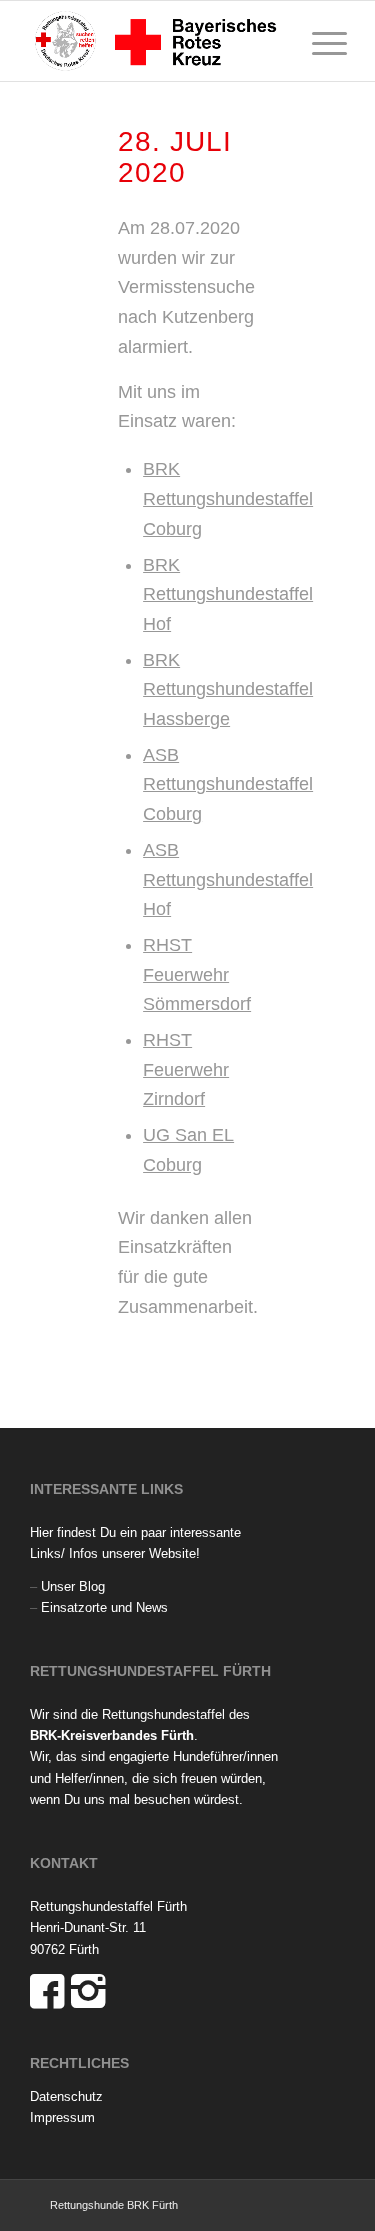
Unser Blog (73, 1586)
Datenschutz (66, 2096)
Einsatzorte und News (104, 1607)
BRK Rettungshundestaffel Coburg (228, 498)
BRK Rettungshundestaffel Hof (228, 594)
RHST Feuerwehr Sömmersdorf (197, 974)
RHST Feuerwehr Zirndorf (186, 1069)
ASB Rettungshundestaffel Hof (228, 879)
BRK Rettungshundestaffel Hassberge (228, 689)
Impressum (62, 2117)
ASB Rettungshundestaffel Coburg (228, 784)
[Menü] (319, 41)
